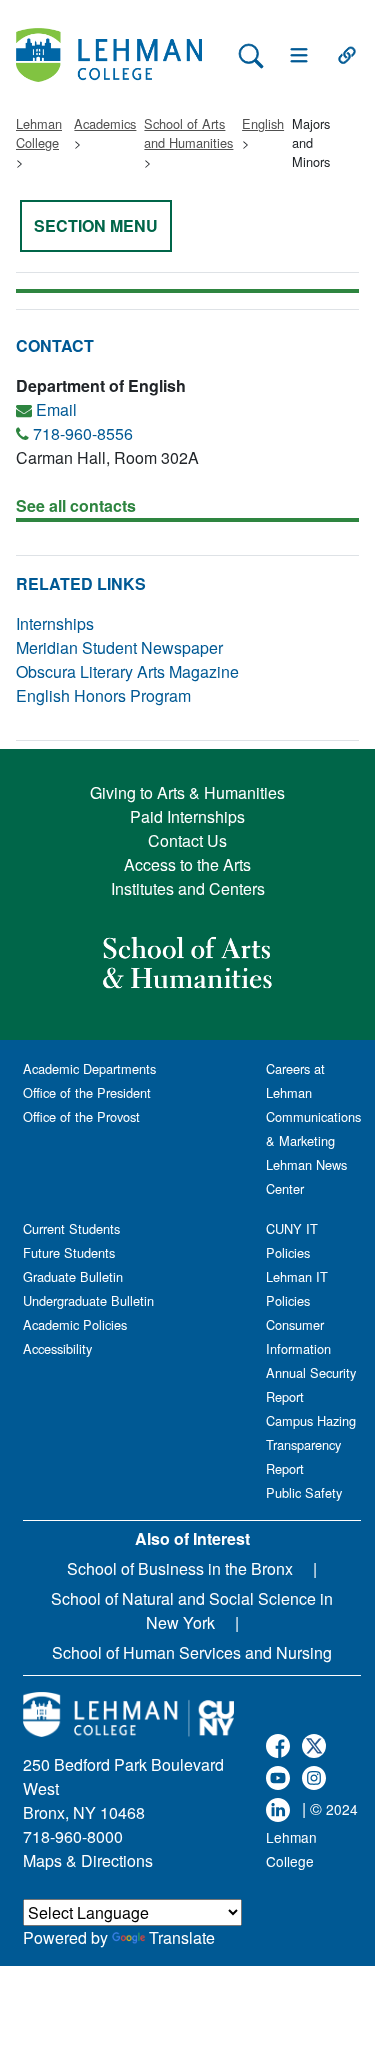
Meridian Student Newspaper (119, 647)
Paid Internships (187, 816)
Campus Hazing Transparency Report (311, 1444)
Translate (182, 1937)
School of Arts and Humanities (188, 133)
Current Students (71, 1228)
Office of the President (87, 1092)
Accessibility (57, 1348)
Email (56, 409)
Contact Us (187, 840)
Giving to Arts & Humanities (187, 792)
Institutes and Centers (188, 888)
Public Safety (304, 1492)
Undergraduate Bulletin (88, 1300)
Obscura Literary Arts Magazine (127, 671)
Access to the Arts (187, 864)
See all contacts (76, 505)
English (263, 123)
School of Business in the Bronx (180, 1568)
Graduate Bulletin (73, 1276)
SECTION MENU (96, 225)
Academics (105, 123)
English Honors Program (103, 695)
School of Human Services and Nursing (192, 1652)
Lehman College (39, 133)
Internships (55, 623)
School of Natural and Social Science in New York (192, 1610)
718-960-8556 (83, 433)
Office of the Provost (81, 1116)
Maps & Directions (88, 1860)
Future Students (69, 1252)
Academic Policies (75, 1324)
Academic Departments (89, 1068)
